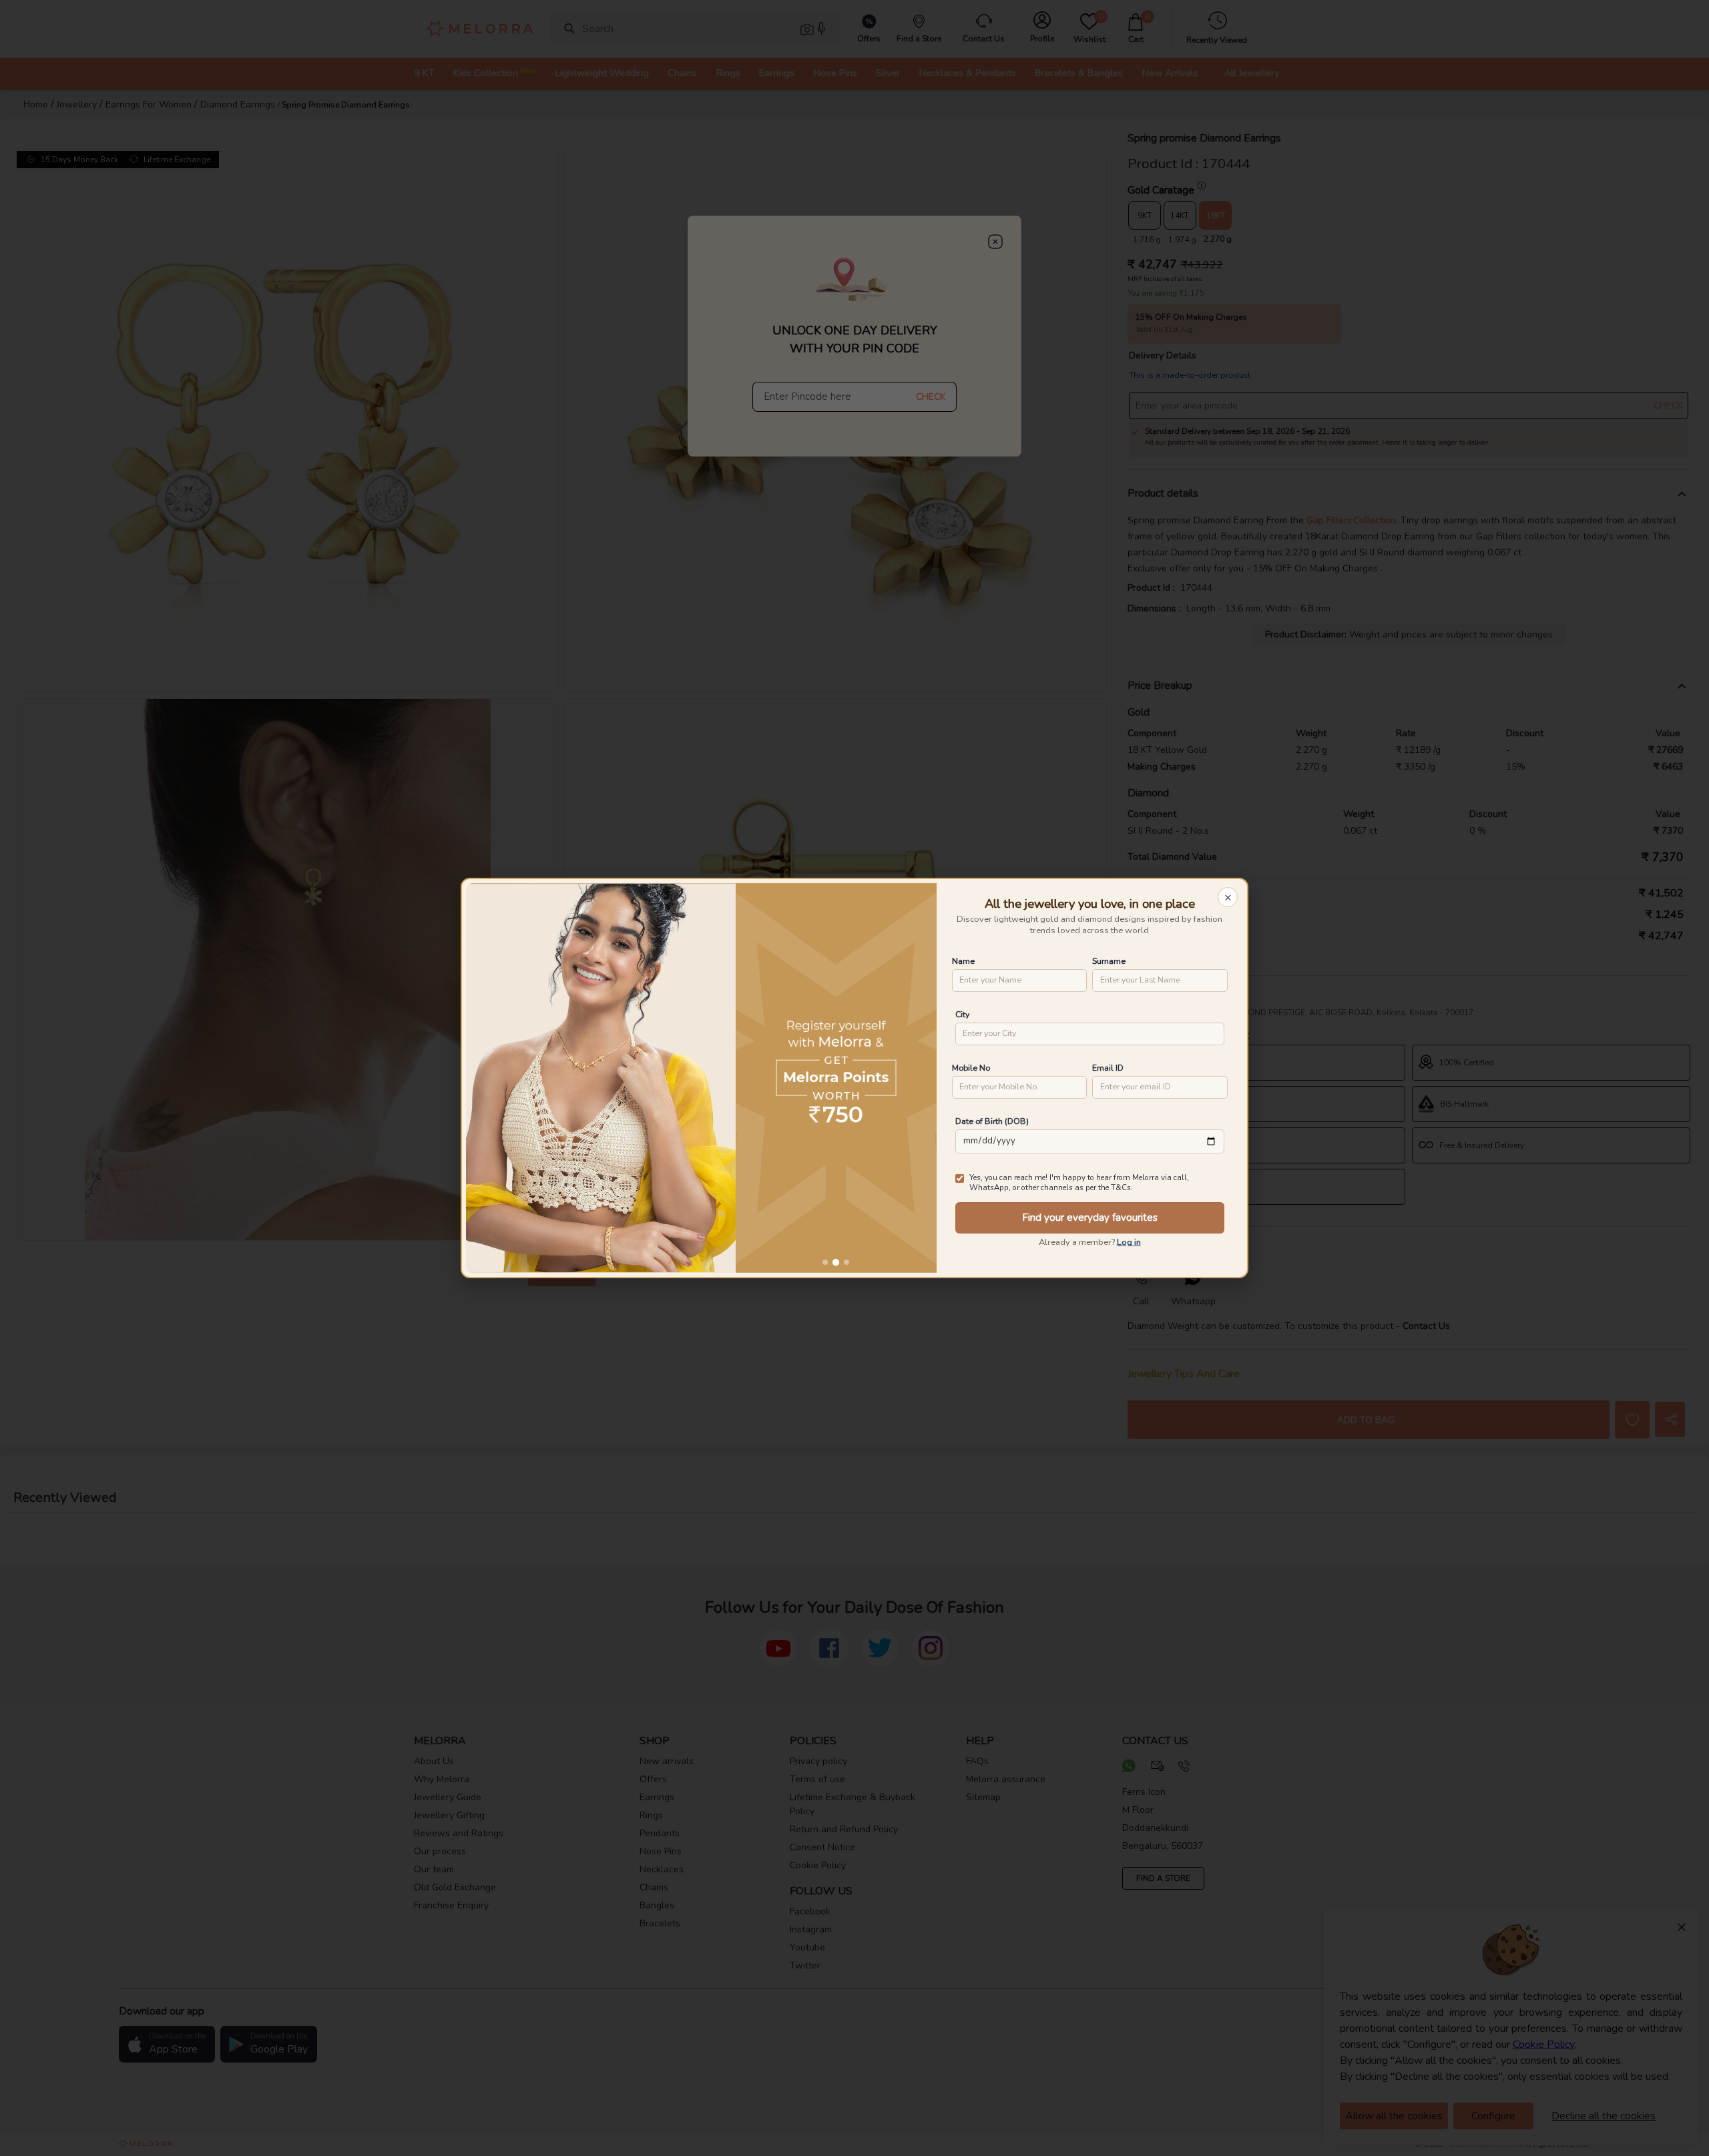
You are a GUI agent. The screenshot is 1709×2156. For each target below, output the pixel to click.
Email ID (1108, 1068)
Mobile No (971, 1068)
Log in (1129, 1242)
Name (963, 961)
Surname (1109, 961)
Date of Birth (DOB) (992, 1121)
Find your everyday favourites (1090, 1218)
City (962, 1014)
